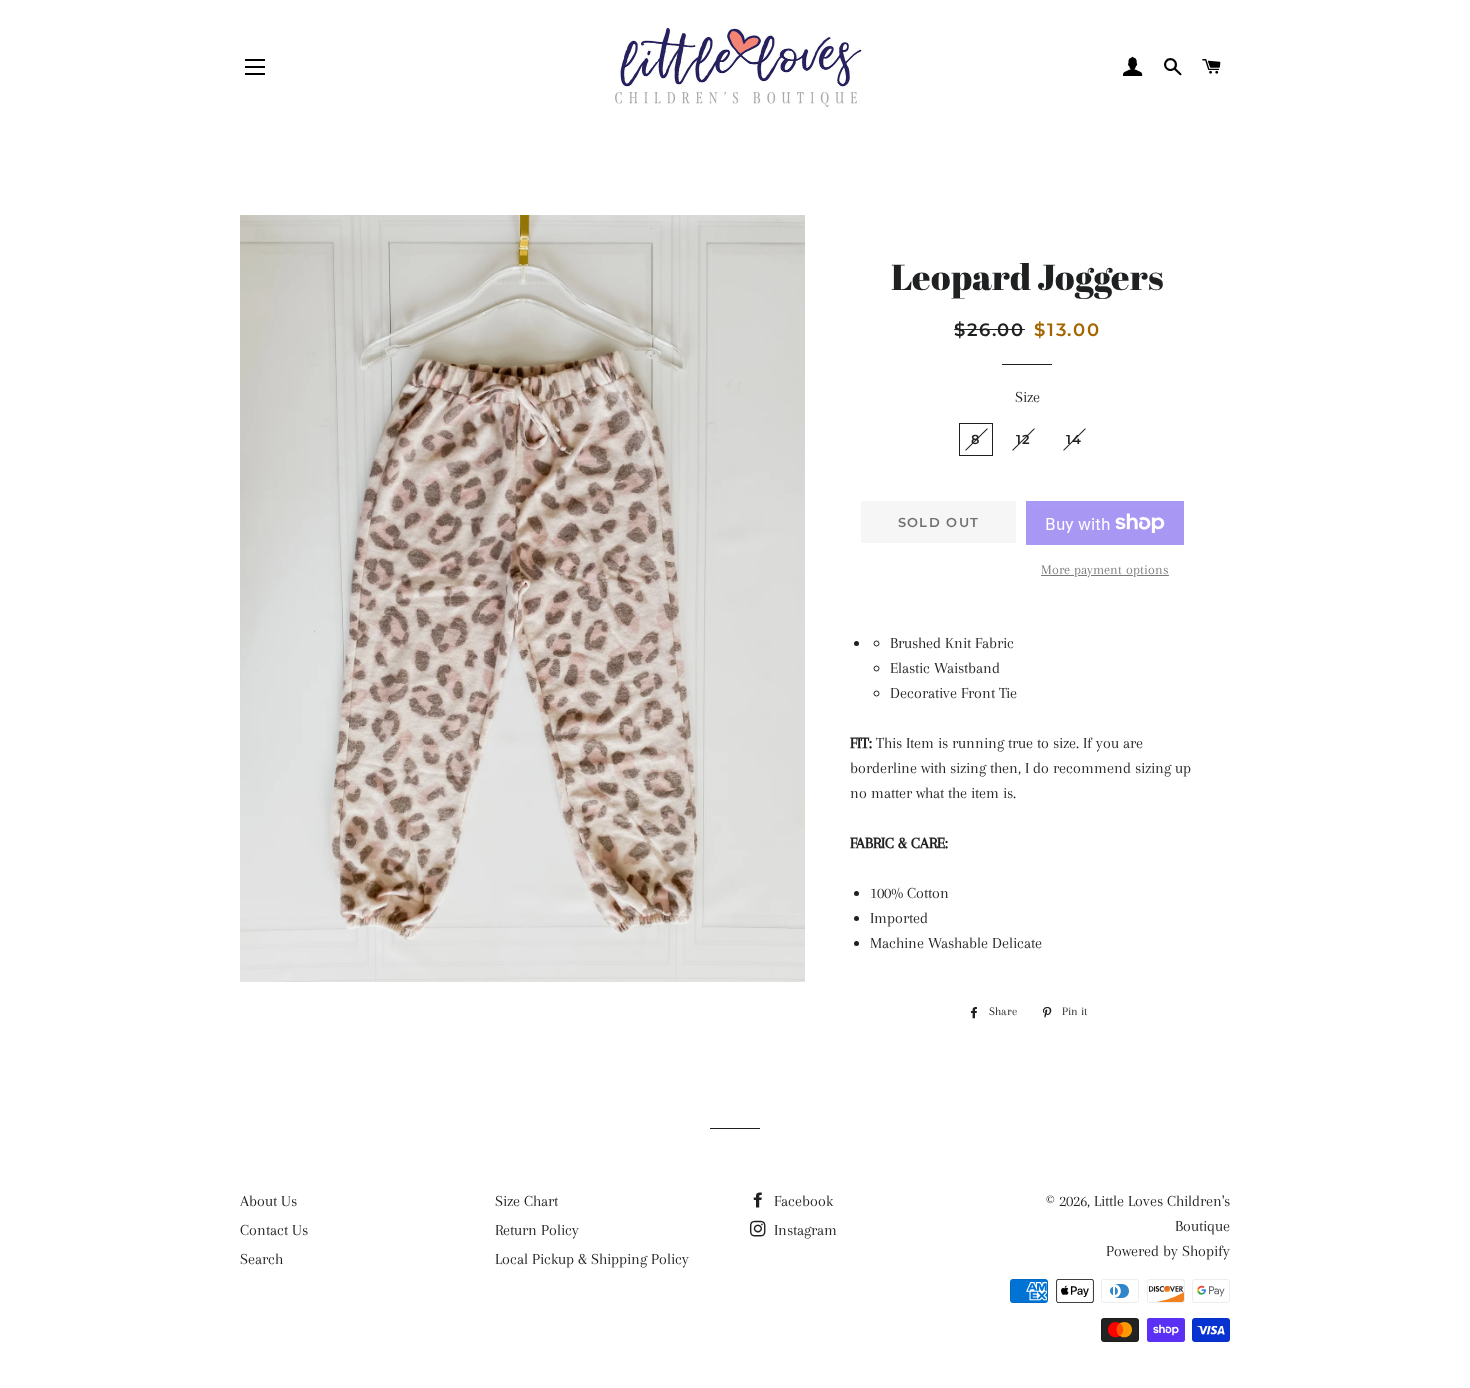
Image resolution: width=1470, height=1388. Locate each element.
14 (1074, 439)
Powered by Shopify (1168, 1251)
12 (1024, 439)
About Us (268, 1201)
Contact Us (274, 1230)
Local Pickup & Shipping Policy (592, 1259)
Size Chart (526, 1201)
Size (1027, 397)
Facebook (801, 1201)
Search (261, 1259)
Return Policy (537, 1230)
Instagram (803, 1230)
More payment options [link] (1105, 569)
